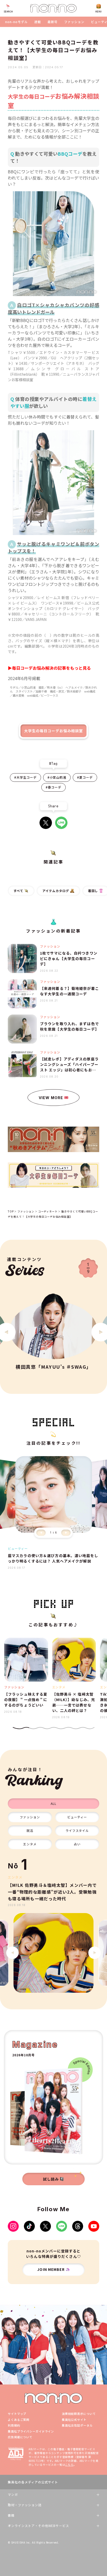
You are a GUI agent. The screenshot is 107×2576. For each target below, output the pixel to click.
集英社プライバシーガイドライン (31, 2431)
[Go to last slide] (12, 1953)
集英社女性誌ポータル (77, 2425)
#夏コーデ (85, 777)
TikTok (29, 2226)
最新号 (53, 22)
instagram (13, 2226)
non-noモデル (16, 22)
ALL (53, 1803)
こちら (69, 2465)
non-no (53, 2398)
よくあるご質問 (19, 2420)
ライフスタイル (77, 1830)
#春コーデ (53, 787)
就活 (30, 1830)
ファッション (74, 22)
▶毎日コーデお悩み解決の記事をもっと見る (49, 668)
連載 (38, 22)
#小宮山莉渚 (57, 777)
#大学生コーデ (25, 777)
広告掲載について (20, 2437)
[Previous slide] (41, 1533)
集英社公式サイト (74, 2420)
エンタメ (30, 1844)
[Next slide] (66, 1533)
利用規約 (14, 2425)
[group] (53, 1953)
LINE (61, 823)
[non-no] (53, 8)
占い (77, 1844)
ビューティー (77, 1817)
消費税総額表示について (79, 2414)
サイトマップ (17, 2414)
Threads (78, 2226)
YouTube (94, 2226)
